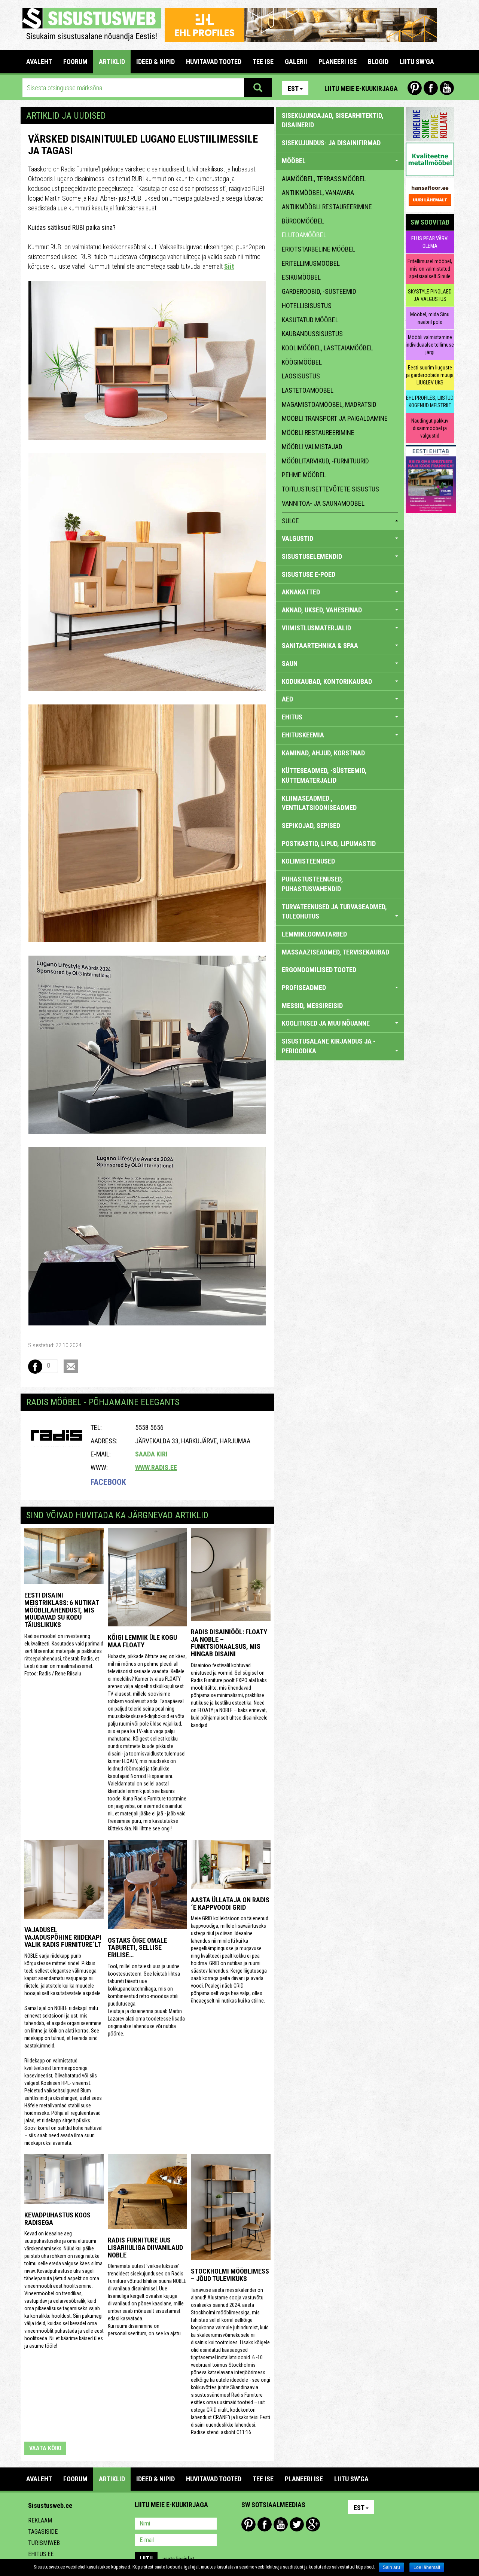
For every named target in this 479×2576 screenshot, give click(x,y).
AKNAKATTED (301, 592)
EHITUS (292, 717)
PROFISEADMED (304, 988)
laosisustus (301, 376)
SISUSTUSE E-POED (309, 574)
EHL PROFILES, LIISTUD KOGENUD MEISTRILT (430, 402)
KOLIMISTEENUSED (308, 861)
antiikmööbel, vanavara (318, 193)
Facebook (431, 88)
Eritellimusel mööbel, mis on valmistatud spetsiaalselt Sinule (430, 269)
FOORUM (75, 62)
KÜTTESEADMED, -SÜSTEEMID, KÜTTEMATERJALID (324, 775)
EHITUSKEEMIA (303, 735)
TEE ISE (263, 62)
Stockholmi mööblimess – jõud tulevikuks (230, 2275)
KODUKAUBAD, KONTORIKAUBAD (327, 681)
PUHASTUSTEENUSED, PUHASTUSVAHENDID (312, 884)
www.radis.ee (156, 1467)
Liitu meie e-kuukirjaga (361, 89)
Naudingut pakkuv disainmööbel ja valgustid (430, 428)
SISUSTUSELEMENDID (312, 556)
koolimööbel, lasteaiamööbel (327, 348)
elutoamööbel (304, 235)
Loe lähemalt (427, 2567)
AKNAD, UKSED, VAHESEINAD (322, 610)
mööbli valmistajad (312, 447)
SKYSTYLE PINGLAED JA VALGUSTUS (430, 295)
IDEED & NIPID (155, 62)
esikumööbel (301, 277)
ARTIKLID (112, 62)
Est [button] (293, 89)
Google (313, 2524)
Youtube (447, 88)
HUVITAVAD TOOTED (214, 62)
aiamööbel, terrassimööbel (324, 179)
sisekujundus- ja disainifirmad (331, 143)
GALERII (296, 62)
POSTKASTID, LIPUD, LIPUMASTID (329, 844)
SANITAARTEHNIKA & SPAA (320, 645)
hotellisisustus (307, 306)
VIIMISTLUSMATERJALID (316, 628)
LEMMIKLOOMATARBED (314, 934)
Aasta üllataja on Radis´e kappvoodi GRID (230, 1904)
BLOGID (378, 62)
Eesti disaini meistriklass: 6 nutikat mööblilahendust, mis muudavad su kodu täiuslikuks (62, 1610)
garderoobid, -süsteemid (319, 291)
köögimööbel (302, 362)
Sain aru (391, 2567)
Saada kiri (151, 1454)
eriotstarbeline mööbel (318, 249)
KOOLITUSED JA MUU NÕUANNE (326, 1023)
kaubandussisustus (312, 334)
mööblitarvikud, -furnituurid (325, 461)
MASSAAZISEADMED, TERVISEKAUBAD (335, 952)
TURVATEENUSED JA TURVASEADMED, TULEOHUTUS (334, 912)
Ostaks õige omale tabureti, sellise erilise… (138, 1948)
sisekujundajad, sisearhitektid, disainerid (333, 120)
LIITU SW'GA (417, 62)
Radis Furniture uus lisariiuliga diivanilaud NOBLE (145, 2248)
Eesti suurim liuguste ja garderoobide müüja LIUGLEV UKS (430, 375)
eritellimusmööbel (311, 263)
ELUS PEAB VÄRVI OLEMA (430, 242)
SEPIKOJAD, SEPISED (311, 826)
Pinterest (415, 88)
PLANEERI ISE (338, 62)
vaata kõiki (45, 2448)
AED (287, 699)
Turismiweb (44, 2543)
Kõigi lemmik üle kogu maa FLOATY (142, 1641)
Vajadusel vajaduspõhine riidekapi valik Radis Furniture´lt (63, 1937)
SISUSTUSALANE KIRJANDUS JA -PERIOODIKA (329, 1046)
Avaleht (39, 62)
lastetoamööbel (308, 390)
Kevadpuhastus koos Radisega (57, 2219)
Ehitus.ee (41, 2554)
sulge (290, 521)
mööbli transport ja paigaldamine (335, 418)
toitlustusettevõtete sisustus (330, 489)
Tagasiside (43, 2532)
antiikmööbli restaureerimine (327, 207)
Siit (229, 266)
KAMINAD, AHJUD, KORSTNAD (323, 753)
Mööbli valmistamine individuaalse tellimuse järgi (430, 345)
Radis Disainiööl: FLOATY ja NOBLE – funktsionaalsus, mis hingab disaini (229, 1643)
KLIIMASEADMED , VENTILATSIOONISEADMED (319, 803)
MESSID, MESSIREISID (312, 1006)
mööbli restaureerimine (318, 433)
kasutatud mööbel (310, 320)
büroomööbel (303, 221)
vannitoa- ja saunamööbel (323, 503)
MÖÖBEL (294, 161)
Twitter (297, 2524)
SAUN (290, 663)
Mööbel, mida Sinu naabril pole (430, 318)
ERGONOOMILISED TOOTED (319, 970)
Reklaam (40, 2520)
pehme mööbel (304, 475)
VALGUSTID (298, 538)
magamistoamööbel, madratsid (329, 404)
